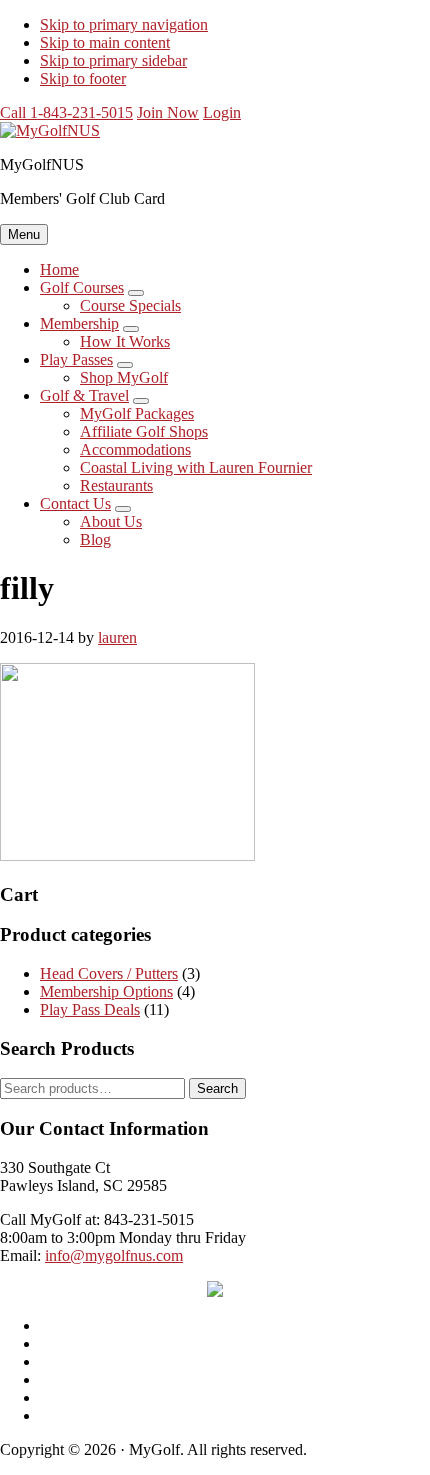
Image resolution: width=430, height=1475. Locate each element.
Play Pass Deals (90, 1009)
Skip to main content (105, 42)
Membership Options (106, 991)
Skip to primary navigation (124, 24)
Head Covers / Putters (109, 973)
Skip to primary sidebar (113, 60)
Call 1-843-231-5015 (66, 112)
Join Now (168, 112)
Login (222, 112)
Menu (24, 234)
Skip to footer (83, 78)
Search (217, 1088)
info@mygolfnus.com (114, 1255)
